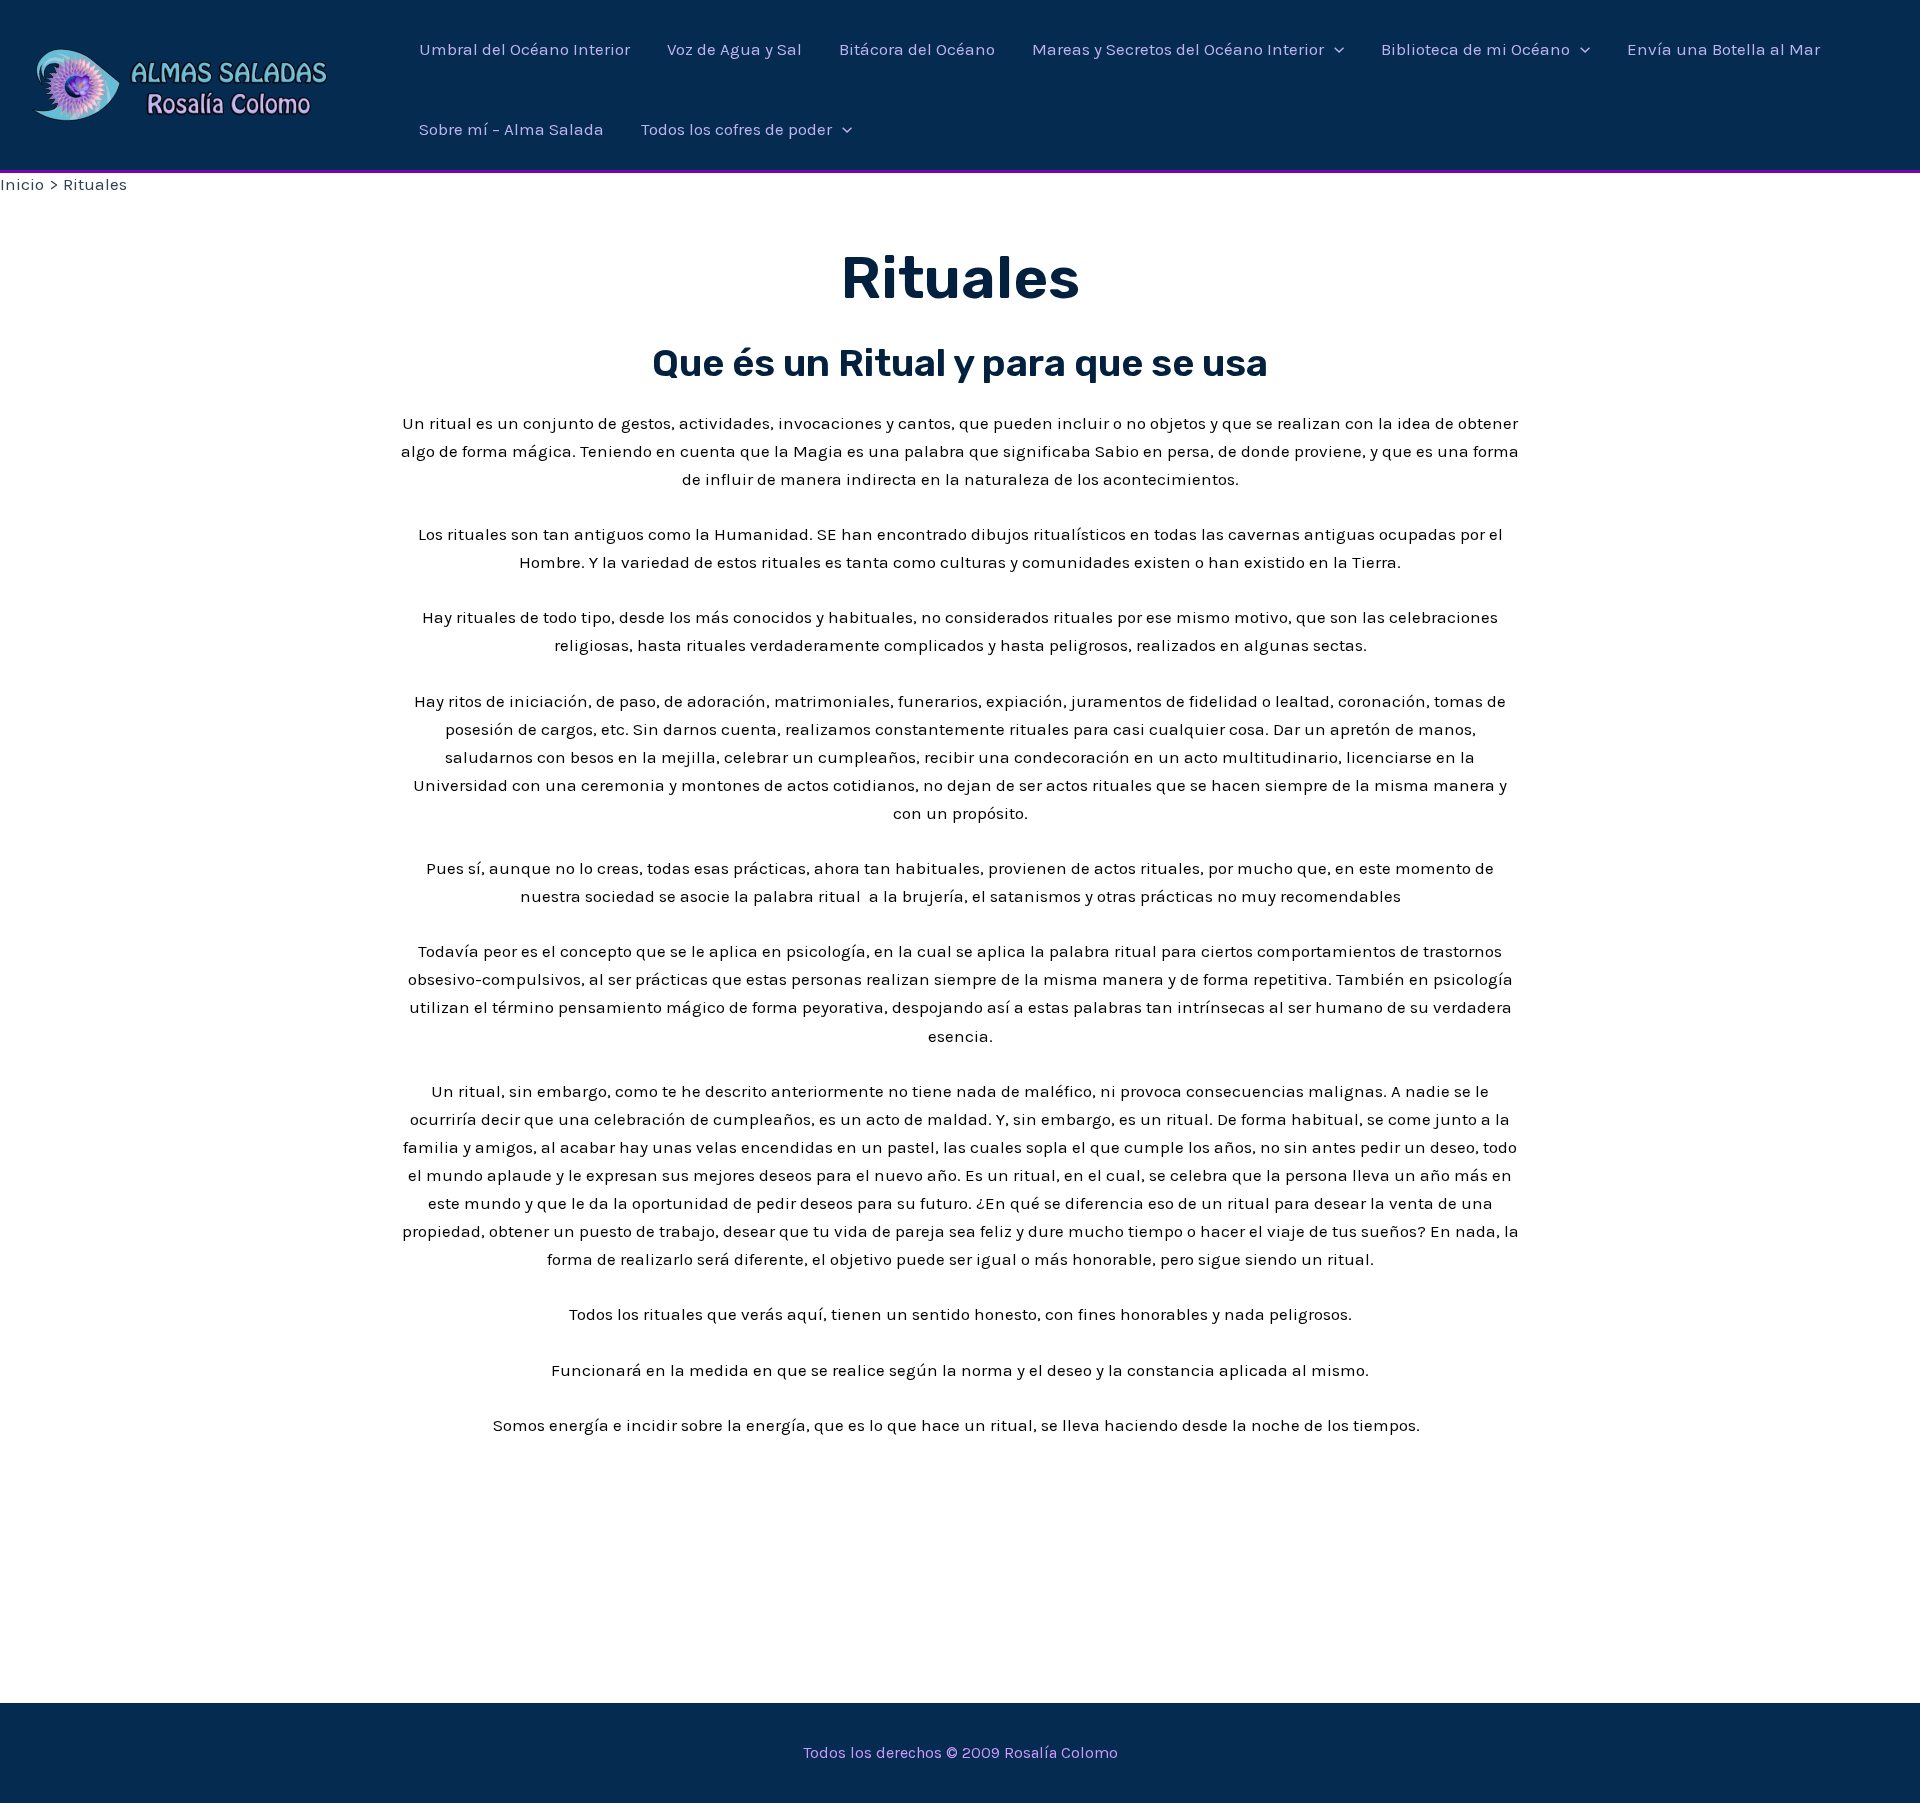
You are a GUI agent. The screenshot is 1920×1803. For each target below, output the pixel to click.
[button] (1334, 49)
